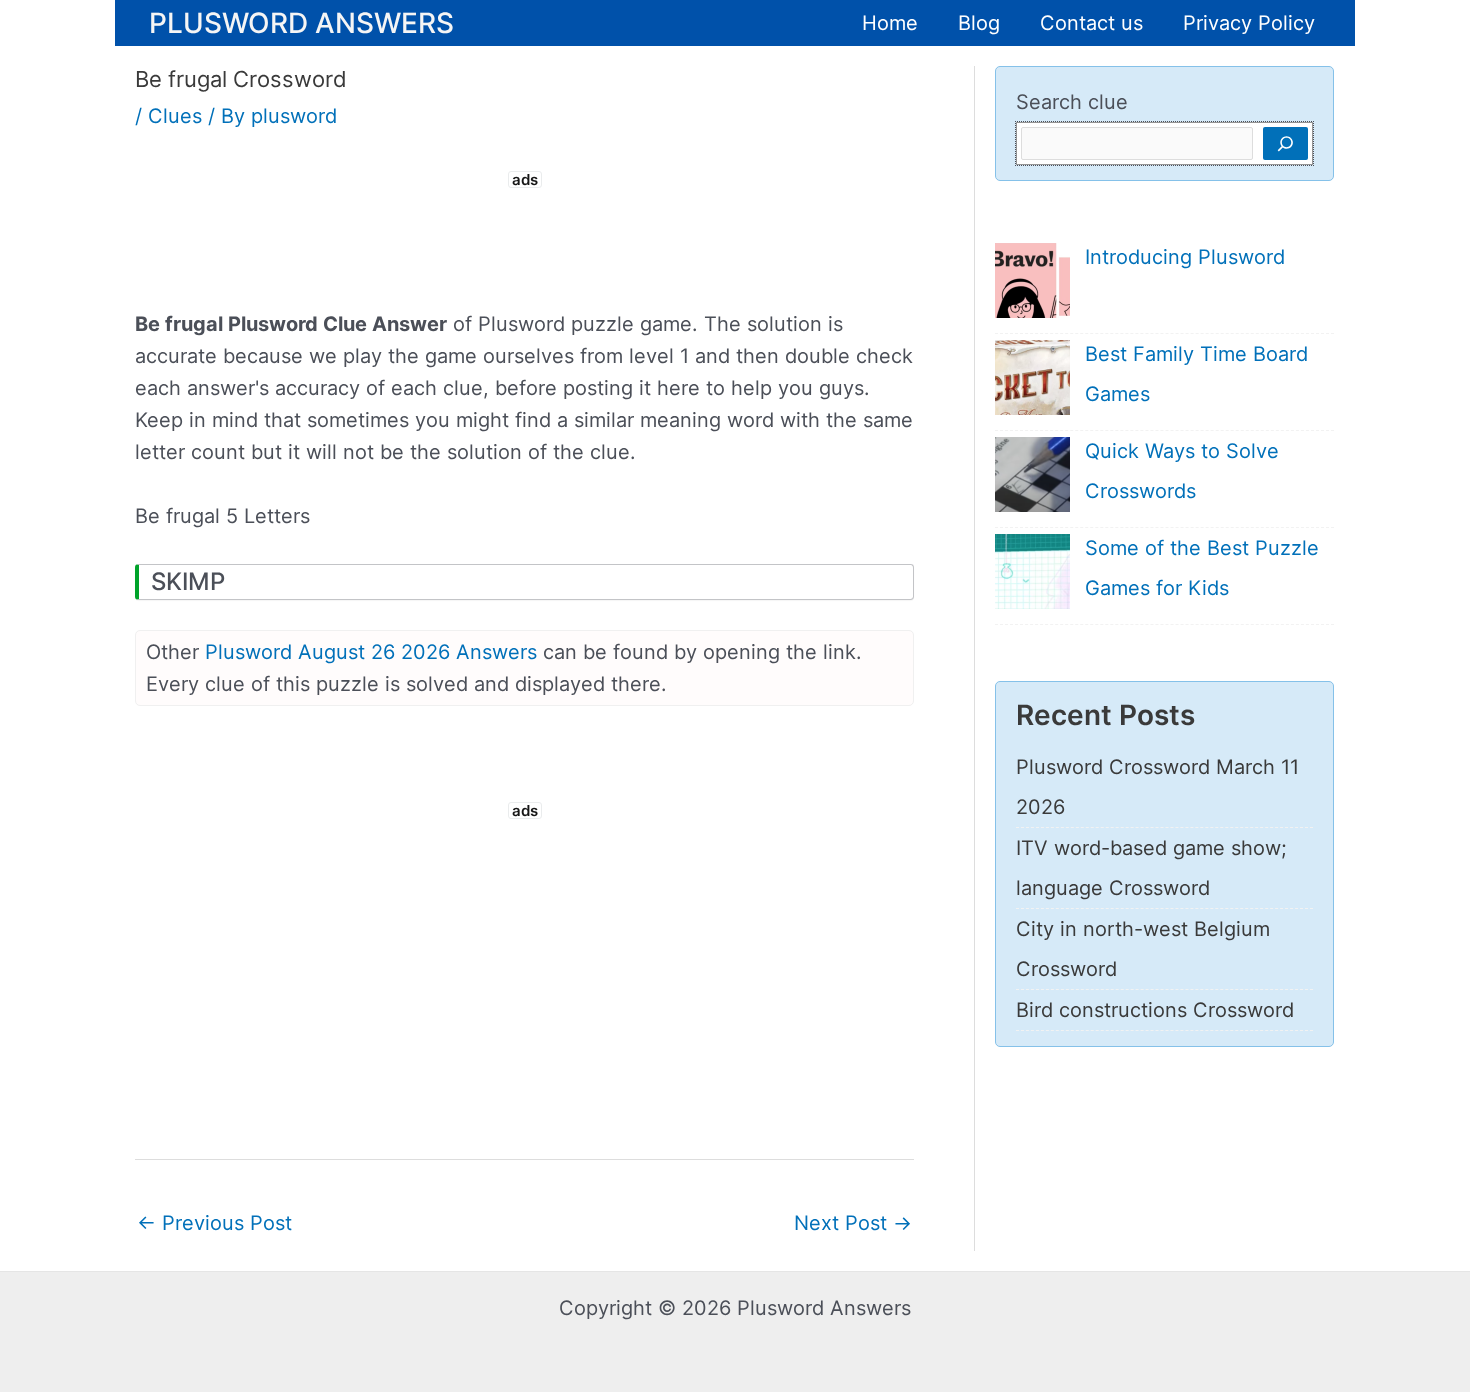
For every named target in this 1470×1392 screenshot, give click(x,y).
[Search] (1285, 143)
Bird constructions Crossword (1155, 1010)
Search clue (1072, 102)
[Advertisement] (525, 238)
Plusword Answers (301, 22)
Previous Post (214, 1223)
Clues (175, 116)
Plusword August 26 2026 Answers (371, 652)
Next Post (853, 1223)
